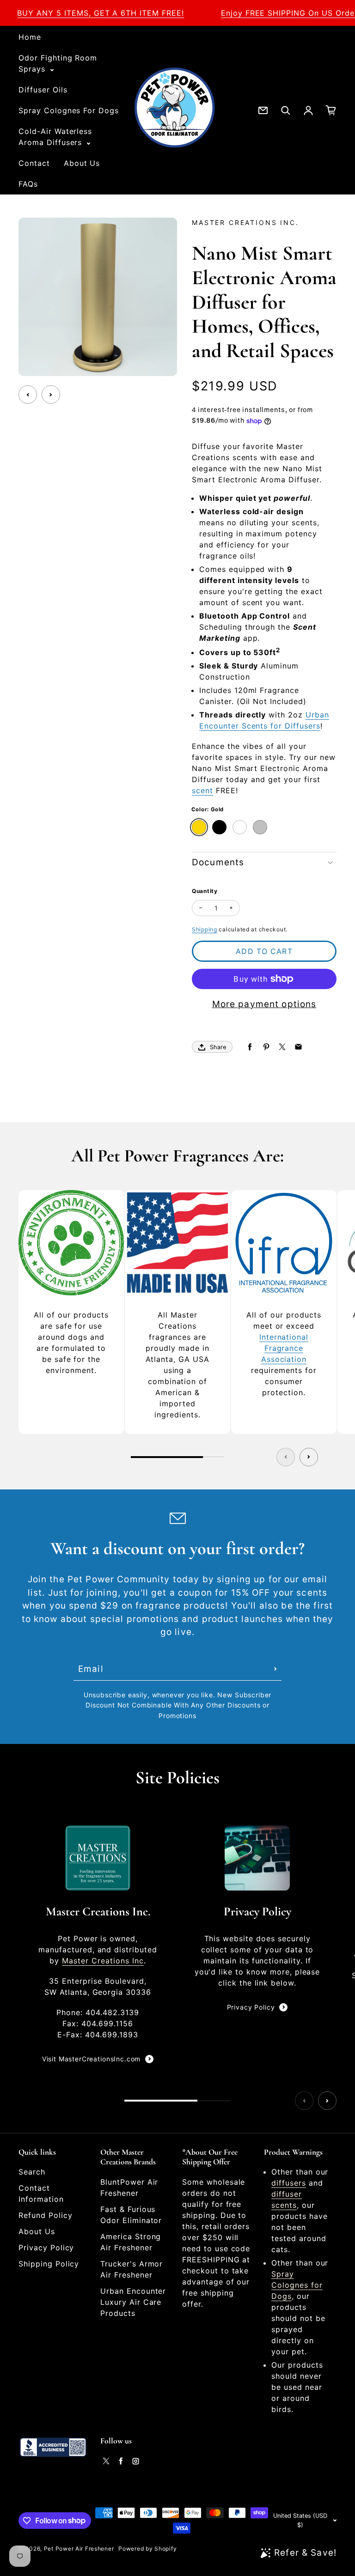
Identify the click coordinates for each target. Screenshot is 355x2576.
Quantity (205, 891)
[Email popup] (263, 110)
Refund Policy (45, 2215)
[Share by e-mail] (298, 1047)
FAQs (28, 184)
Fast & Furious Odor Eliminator (131, 2215)
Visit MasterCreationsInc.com (92, 2059)
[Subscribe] (275, 1669)
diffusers (289, 2183)
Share (218, 1047)
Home (30, 37)
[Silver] (260, 827)
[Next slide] (51, 395)
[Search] (286, 110)
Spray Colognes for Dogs (297, 2285)
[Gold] (199, 827)
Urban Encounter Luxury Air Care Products (133, 2302)
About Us (82, 163)
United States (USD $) (300, 2520)
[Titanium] (240, 827)
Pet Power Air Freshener (79, 2549)
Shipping (205, 929)
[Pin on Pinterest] (266, 1047)
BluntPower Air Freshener (129, 2187)
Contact (34, 163)
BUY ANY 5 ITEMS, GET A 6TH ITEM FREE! (101, 13)
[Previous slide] (28, 395)
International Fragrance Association (284, 1348)
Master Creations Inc (103, 1961)
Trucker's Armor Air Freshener (132, 2269)
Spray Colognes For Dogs (69, 110)
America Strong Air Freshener (131, 2242)
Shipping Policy (49, 2264)
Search (32, 2172)
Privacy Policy (251, 2007)
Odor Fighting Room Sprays (58, 63)
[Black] (219, 827)
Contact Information (41, 2193)
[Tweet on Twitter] (282, 1047)
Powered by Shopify (147, 2549)
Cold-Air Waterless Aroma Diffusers (55, 137)
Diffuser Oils (43, 90)
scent (202, 790)
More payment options (264, 1004)
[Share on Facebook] (250, 1047)
